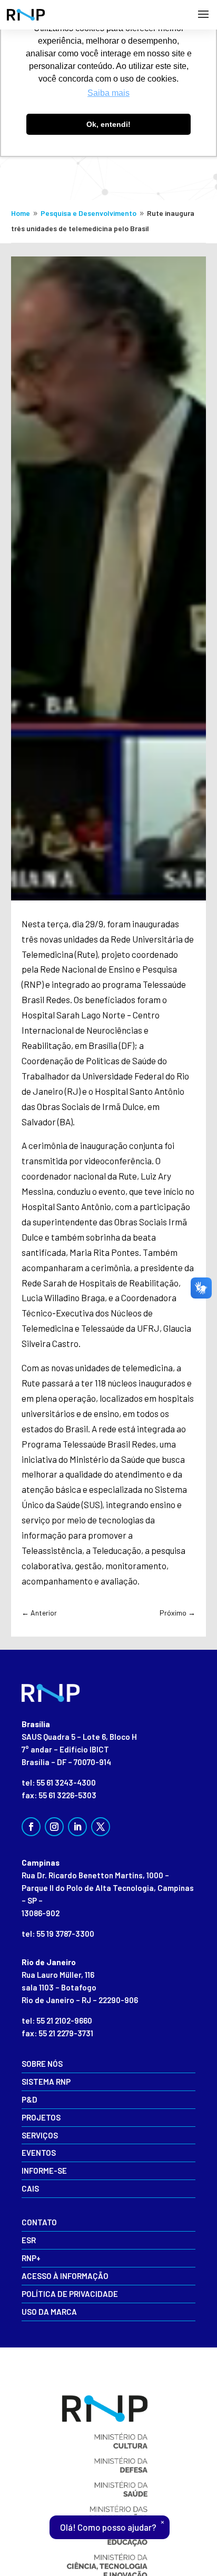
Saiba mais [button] (108, 93)
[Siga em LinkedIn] (77, 1827)
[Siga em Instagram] (54, 1827)
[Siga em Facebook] (31, 1827)
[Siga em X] (101, 1827)
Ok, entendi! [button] (108, 124)
